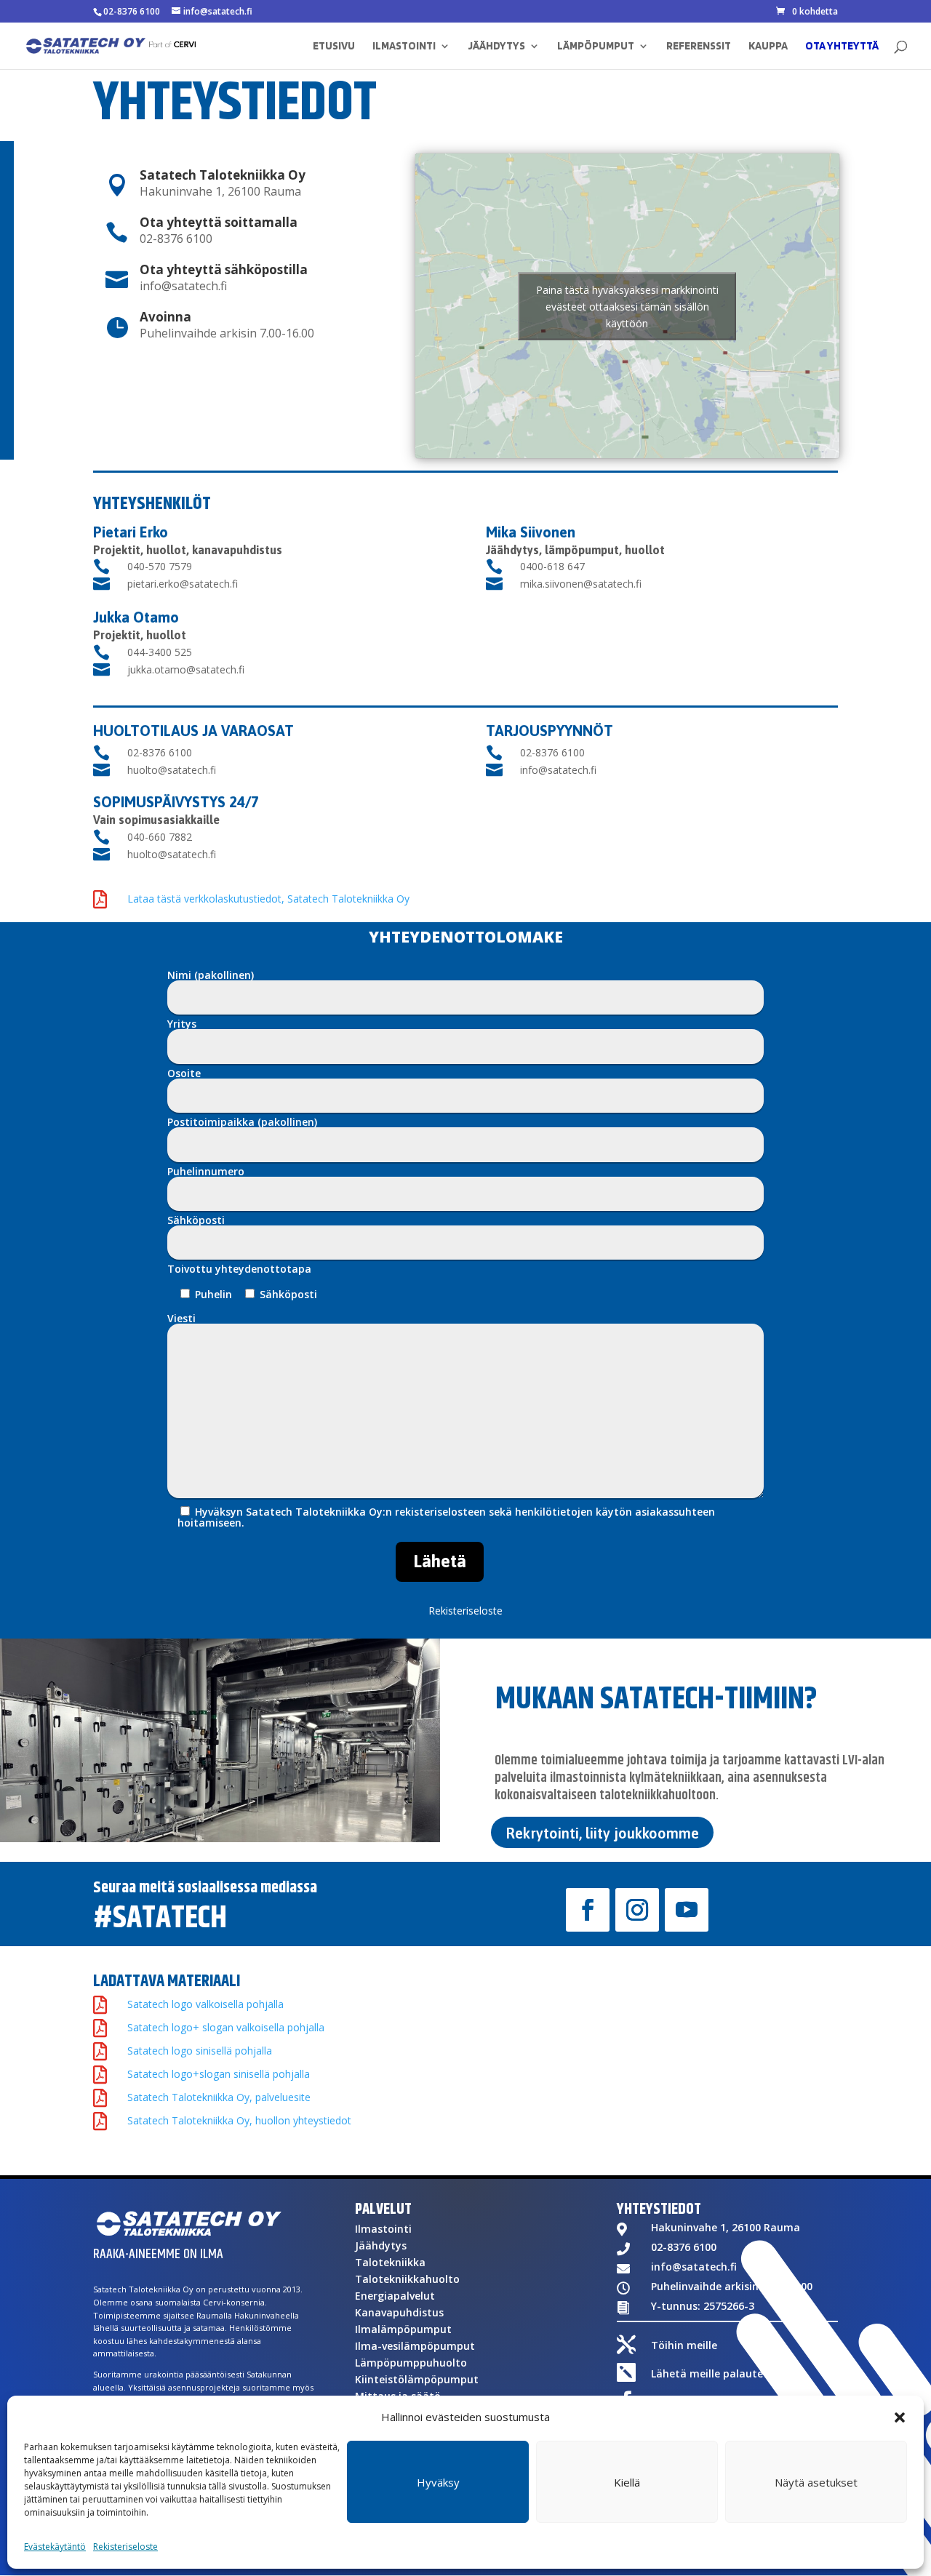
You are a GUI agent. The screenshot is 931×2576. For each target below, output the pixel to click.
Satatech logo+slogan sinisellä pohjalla (219, 2074)
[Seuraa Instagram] (637, 1910)
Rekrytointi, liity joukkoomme (602, 1833)
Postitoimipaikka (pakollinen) (242, 1123)
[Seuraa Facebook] (588, 1910)
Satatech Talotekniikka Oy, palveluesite (219, 2097)
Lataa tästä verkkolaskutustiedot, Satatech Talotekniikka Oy (268, 899)
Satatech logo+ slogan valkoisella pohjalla (226, 2027)
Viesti (181, 1319)
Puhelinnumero (206, 1172)
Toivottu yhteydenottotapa (239, 1269)
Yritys (182, 1025)
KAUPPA (768, 47)
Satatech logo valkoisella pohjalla (205, 2004)
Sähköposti (196, 1221)
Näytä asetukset (816, 2482)
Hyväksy (438, 2482)
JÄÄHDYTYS (496, 47)
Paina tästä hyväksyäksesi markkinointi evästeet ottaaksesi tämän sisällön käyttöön (627, 306)
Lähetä (440, 1561)
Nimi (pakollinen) (211, 976)
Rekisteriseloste (125, 2547)
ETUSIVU (334, 47)
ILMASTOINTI (404, 47)
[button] (900, 2417)
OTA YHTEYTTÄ (842, 47)
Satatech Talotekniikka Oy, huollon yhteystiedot (239, 2120)
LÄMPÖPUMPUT (596, 47)
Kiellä (627, 2482)
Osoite (184, 1074)
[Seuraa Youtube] (687, 1910)
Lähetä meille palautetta (715, 2373)
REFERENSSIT (699, 47)
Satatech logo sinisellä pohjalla (200, 2051)
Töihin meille (684, 2345)
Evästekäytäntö (55, 2547)
